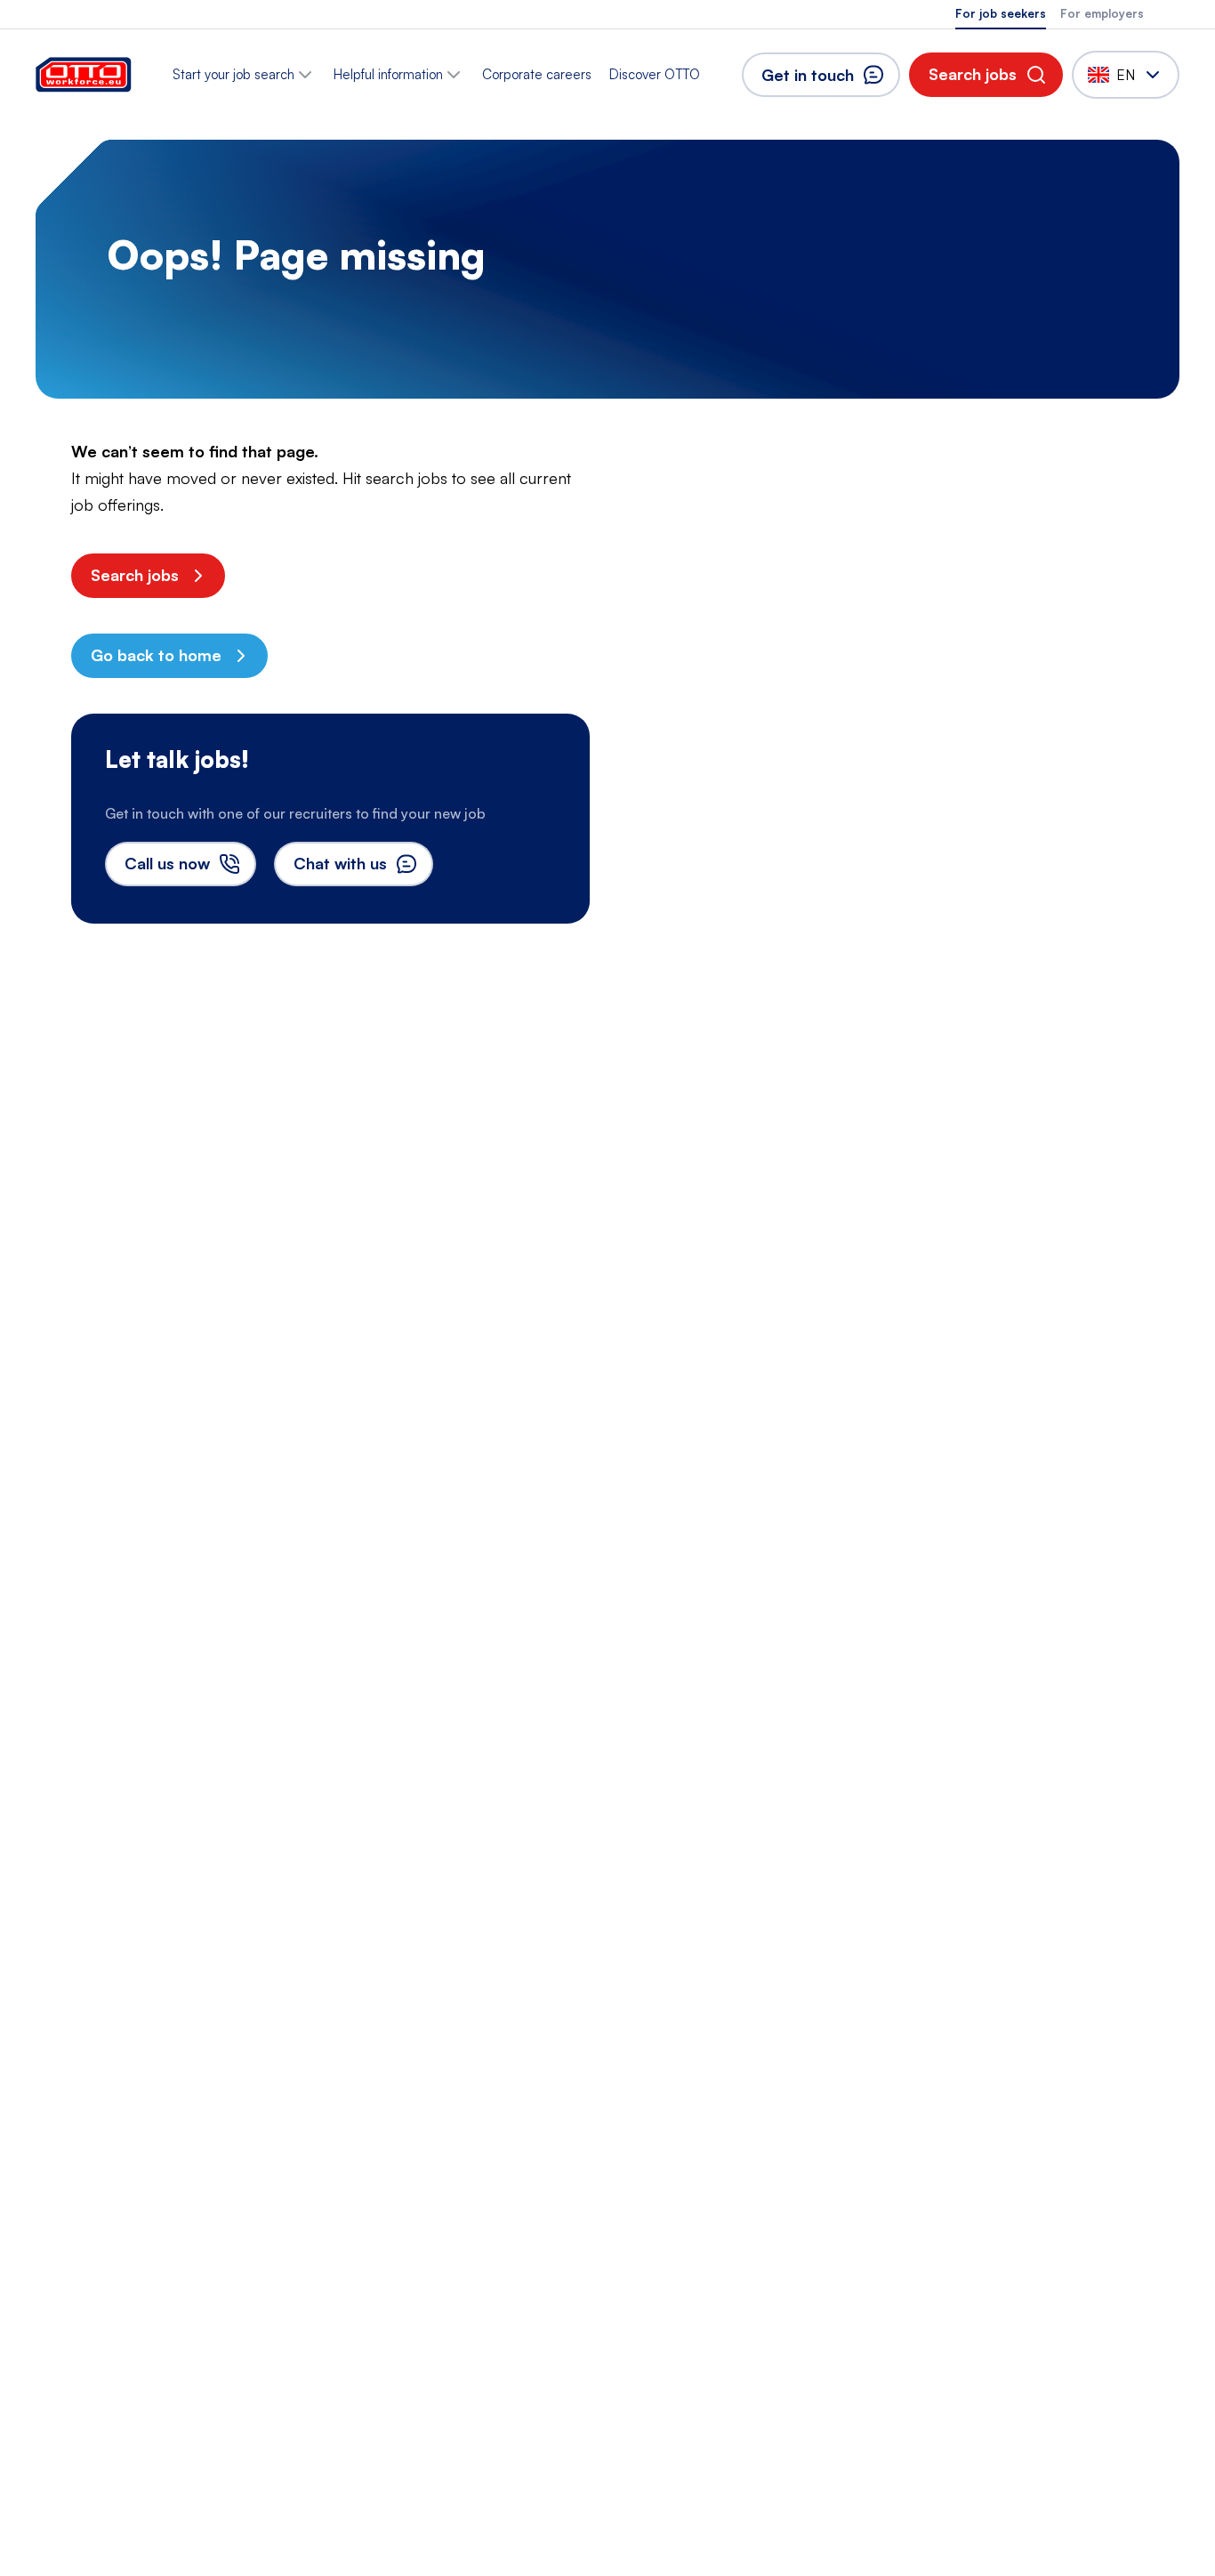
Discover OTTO (655, 74)
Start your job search (233, 74)
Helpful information (388, 74)
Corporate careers (537, 74)
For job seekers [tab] (1001, 13)
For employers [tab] (1102, 13)
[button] (986, 75)
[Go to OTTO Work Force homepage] (84, 75)
